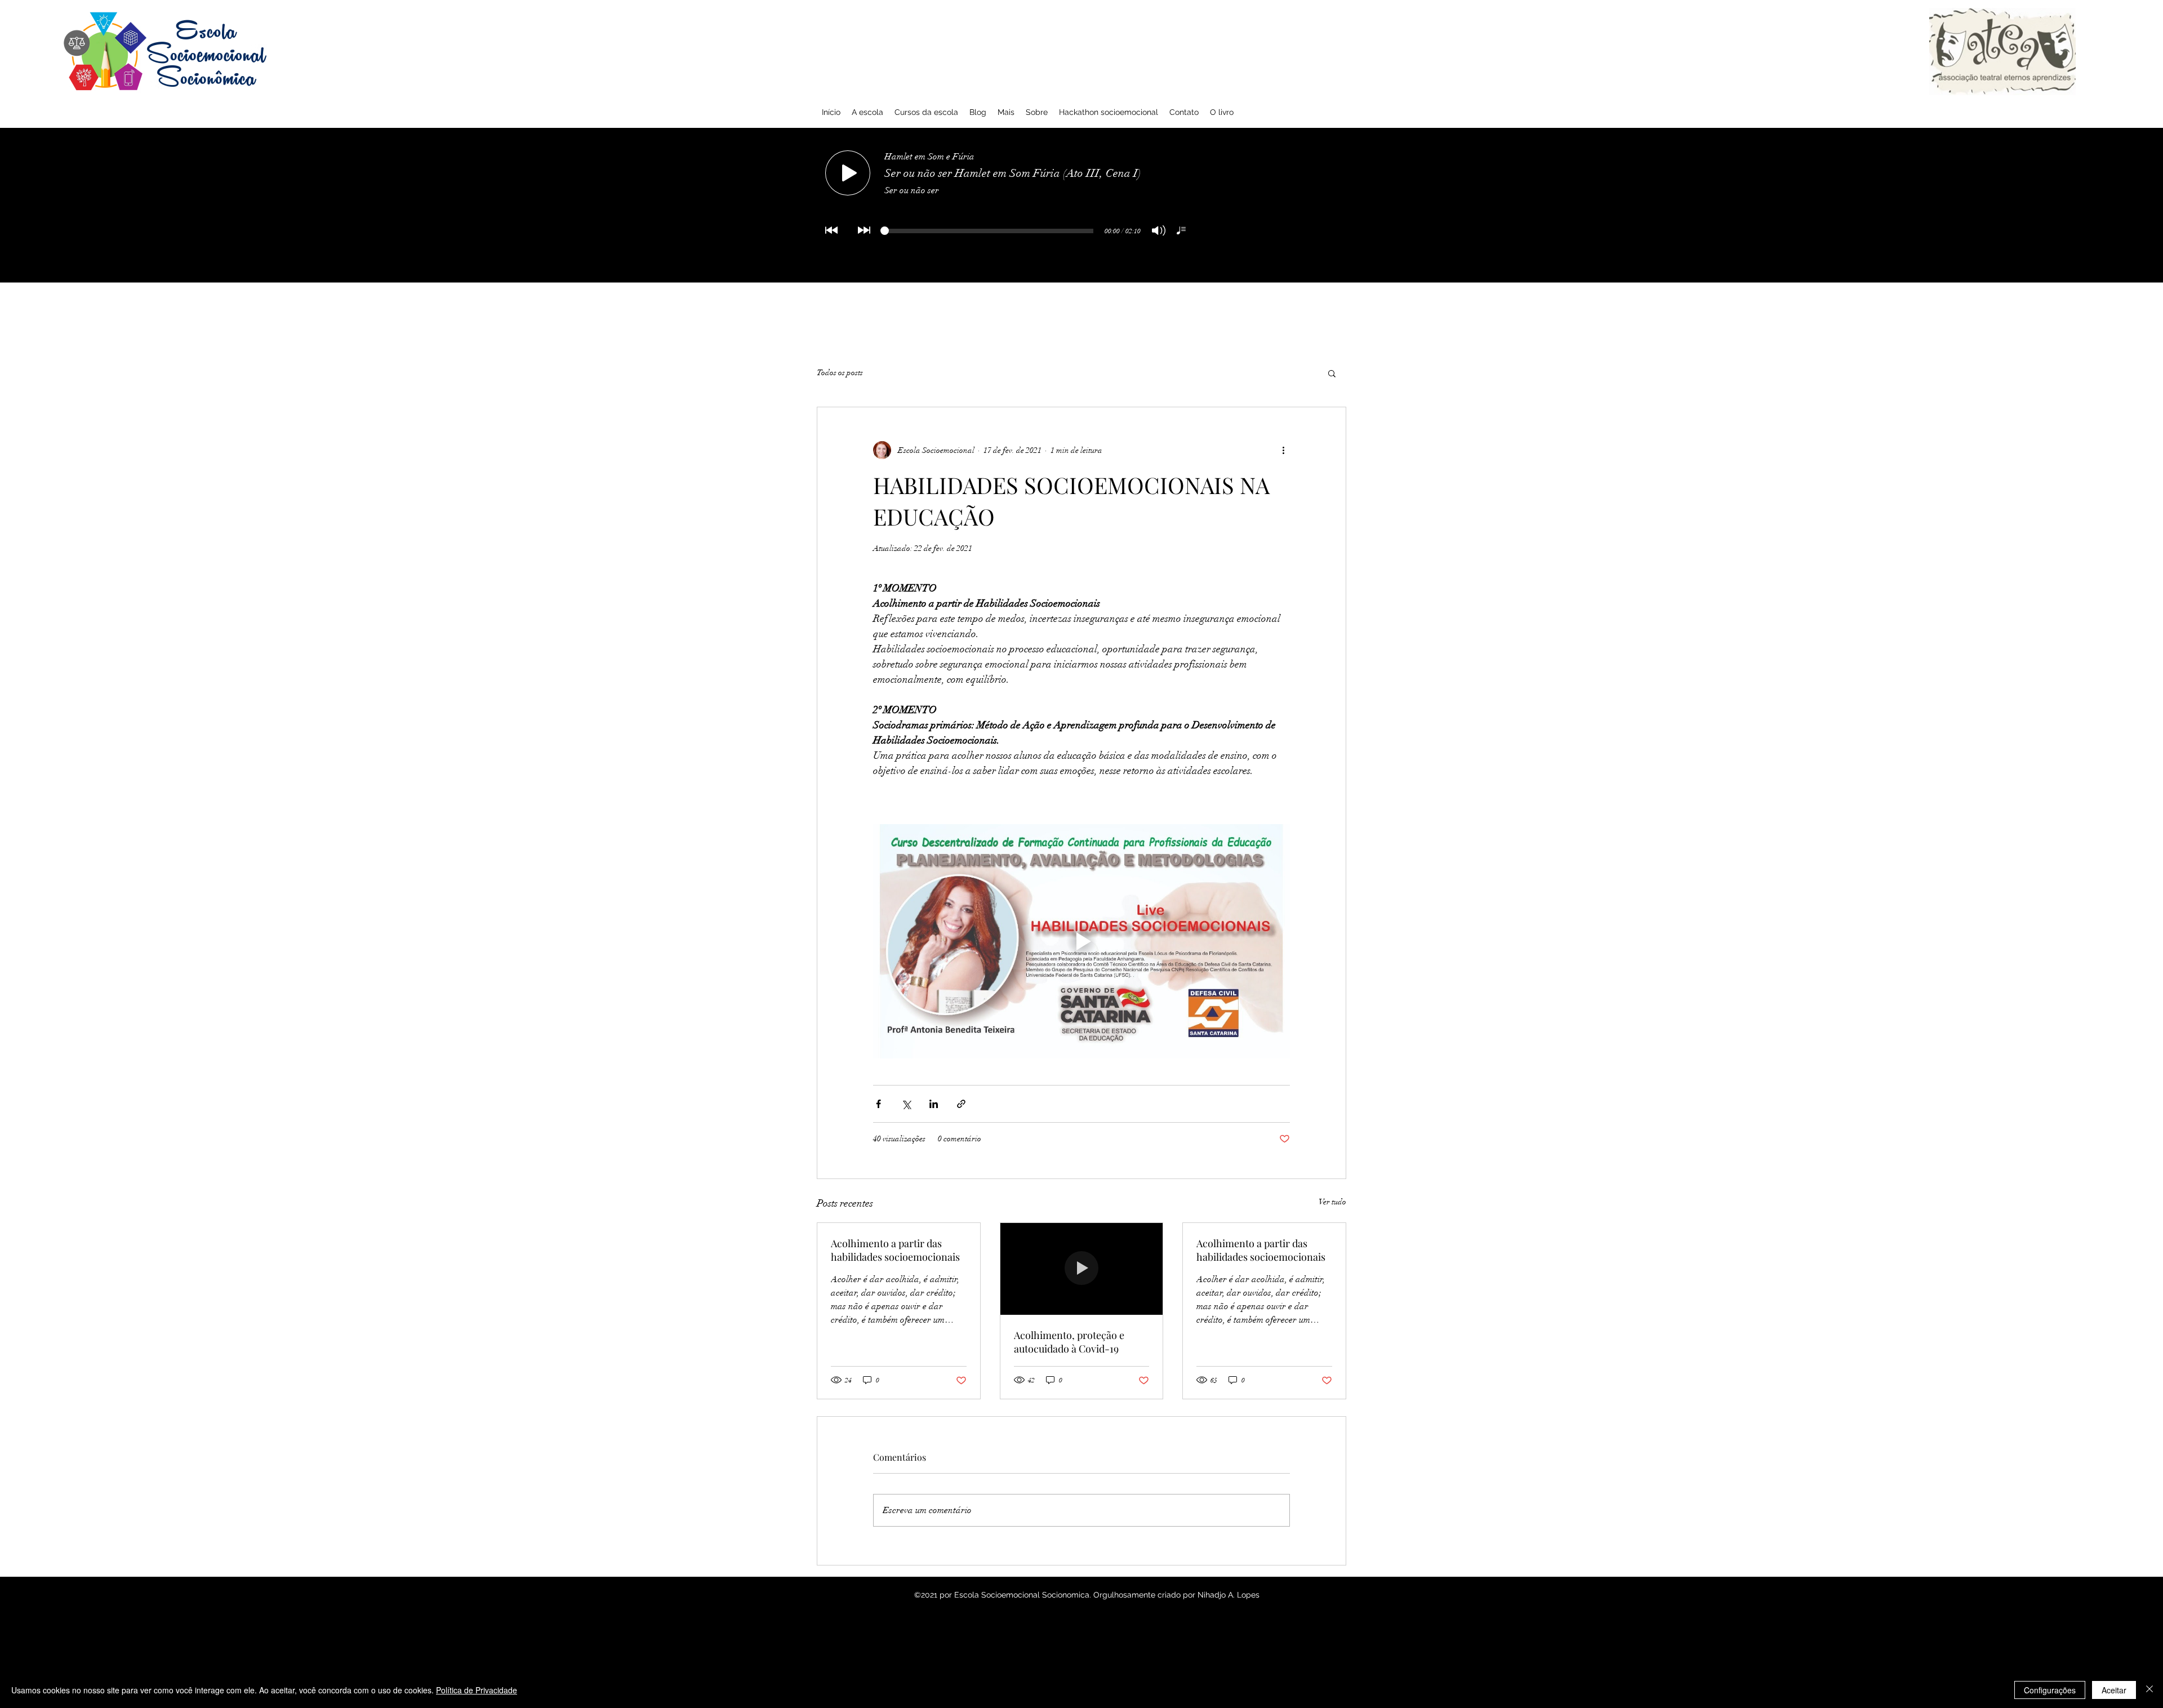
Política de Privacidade (477, 1690)
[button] (1332, 373)
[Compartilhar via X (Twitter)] (906, 1104)
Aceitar (2114, 1690)
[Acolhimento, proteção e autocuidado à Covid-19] (1082, 1269)
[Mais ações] (1283, 450)
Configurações (2050, 1690)
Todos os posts (840, 373)
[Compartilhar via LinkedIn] (934, 1104)
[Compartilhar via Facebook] (878, 1104)
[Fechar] (2149, 1690)
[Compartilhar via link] (961, 1104)
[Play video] (1081, 941)
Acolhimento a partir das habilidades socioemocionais (895, 1250)
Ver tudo (1332, 1202)
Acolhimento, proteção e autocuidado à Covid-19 (1069, 1342)
